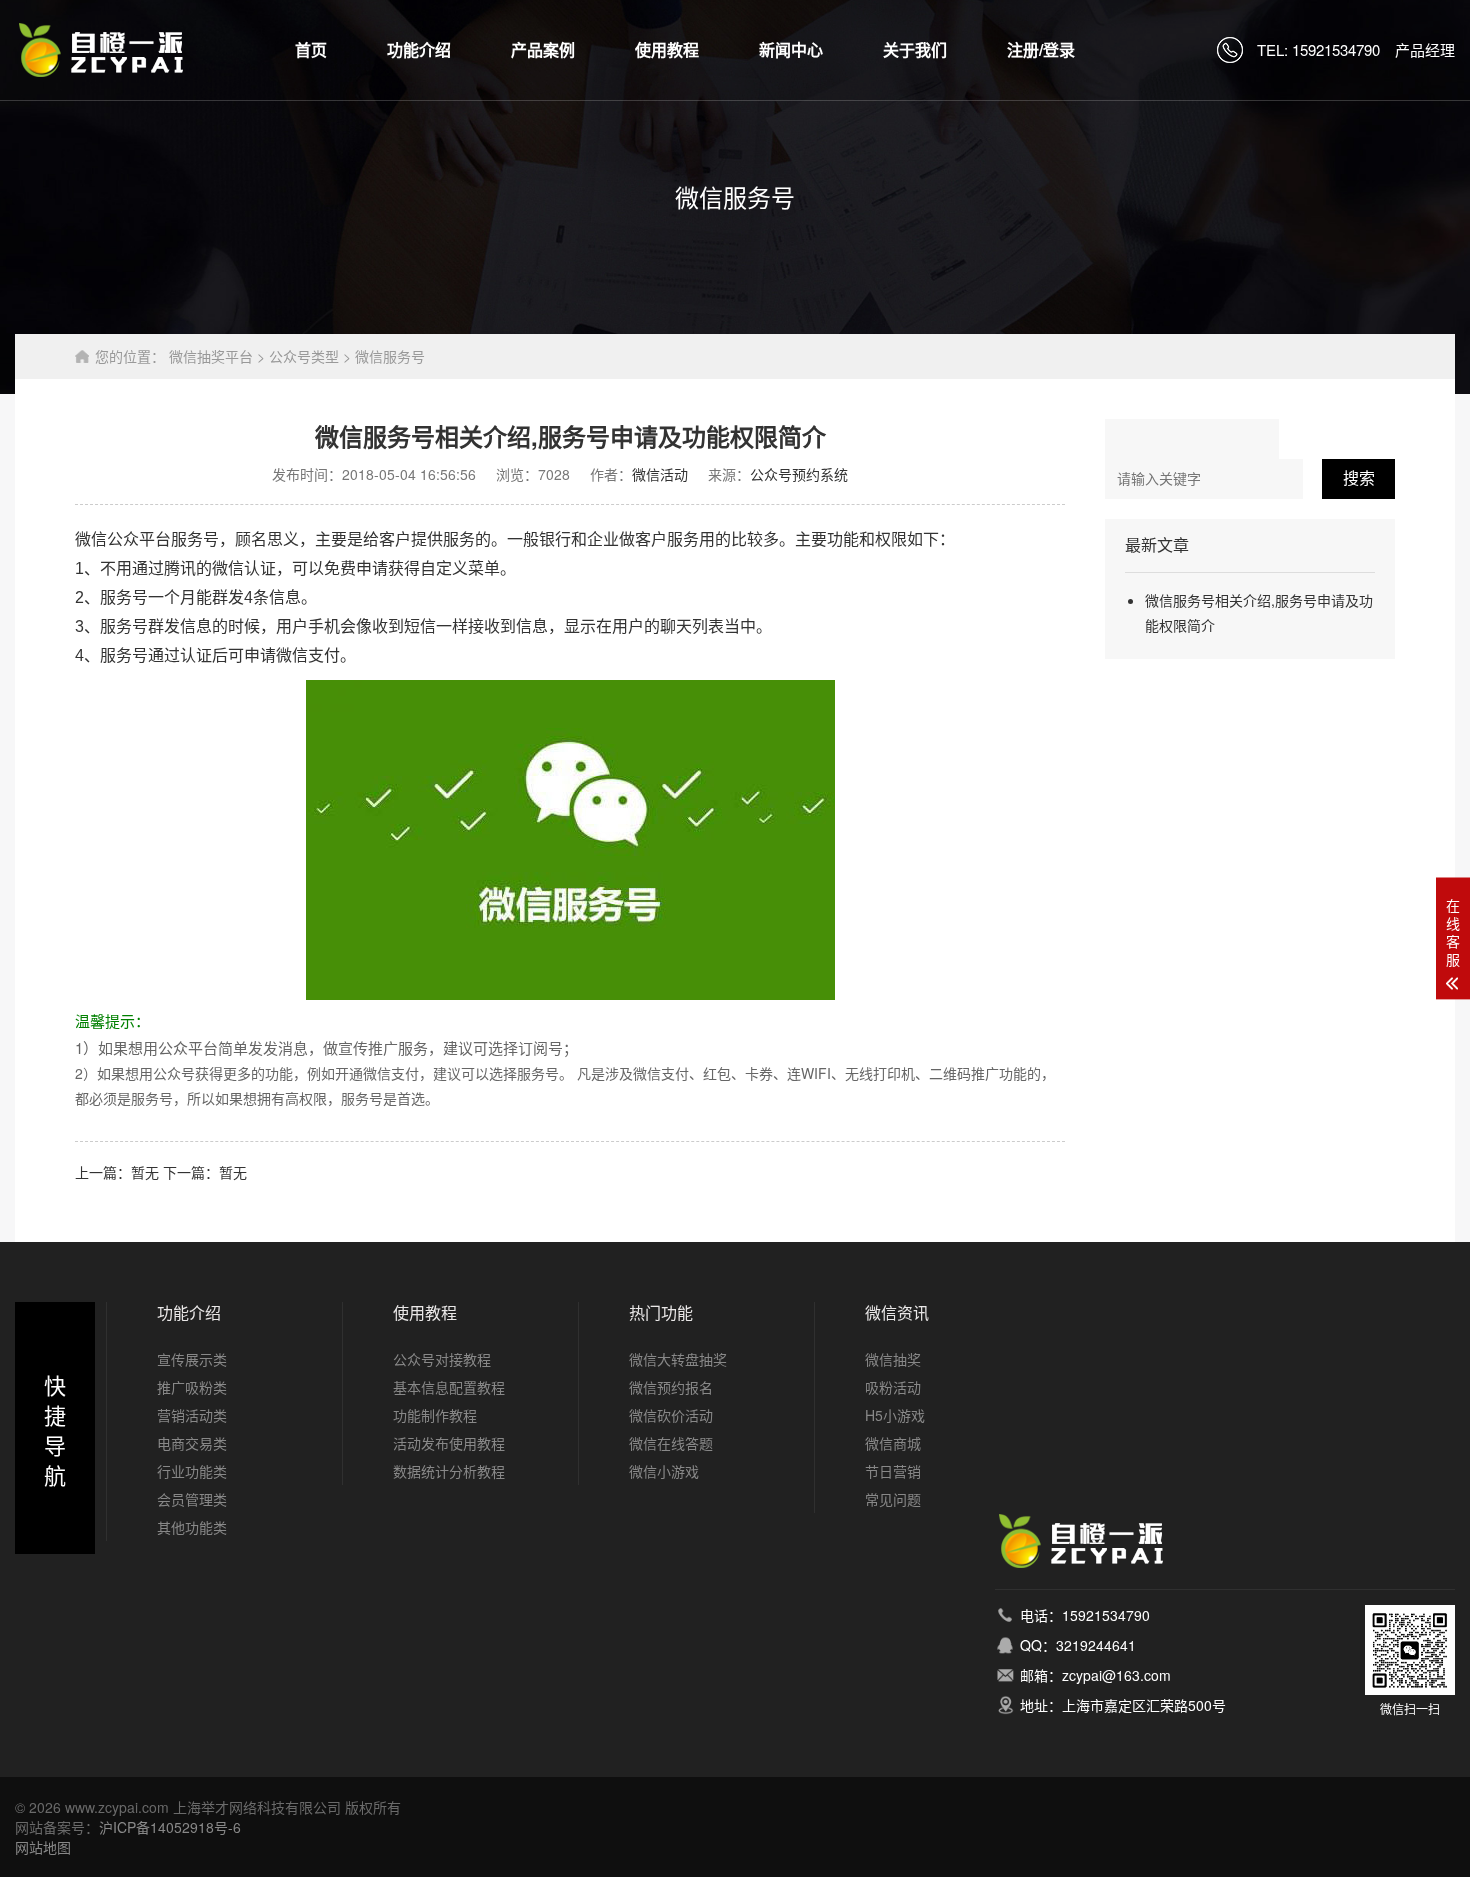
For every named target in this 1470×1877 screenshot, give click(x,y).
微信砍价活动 (671, 1415)
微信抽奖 (893, 1359)
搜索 (1359, 478)
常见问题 (893, 1499)
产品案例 (543, 49)
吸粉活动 (893, 1387)
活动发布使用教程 (449, 1443)
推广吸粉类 (192, 1387)
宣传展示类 (192, 1359)
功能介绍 (419, 49)
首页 (311, 49)
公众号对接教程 (442, 1359)
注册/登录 (1041, 49)
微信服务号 (390, 356)
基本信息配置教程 (449, 1387)
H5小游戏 (895, 1415)
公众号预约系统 (799, 474)
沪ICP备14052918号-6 (170, 1827)
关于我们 (915, 49)
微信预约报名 (671, 1387)
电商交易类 (192, 1443)
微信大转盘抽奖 (678, 1359)
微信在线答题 (671, 1443)
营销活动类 (192, 1415)
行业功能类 (192, 1471)
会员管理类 (192, 1499)
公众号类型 (304, 356)
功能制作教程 (435, 1415)
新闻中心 (791, 49)
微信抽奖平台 (211, 356)
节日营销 (893, 1471)
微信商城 (893, 1443)
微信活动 (660, 474)
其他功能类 (192, 1527)
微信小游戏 (664, 1471)
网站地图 (43, 1847)
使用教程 (667, 49)
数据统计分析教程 (449, 1471)
